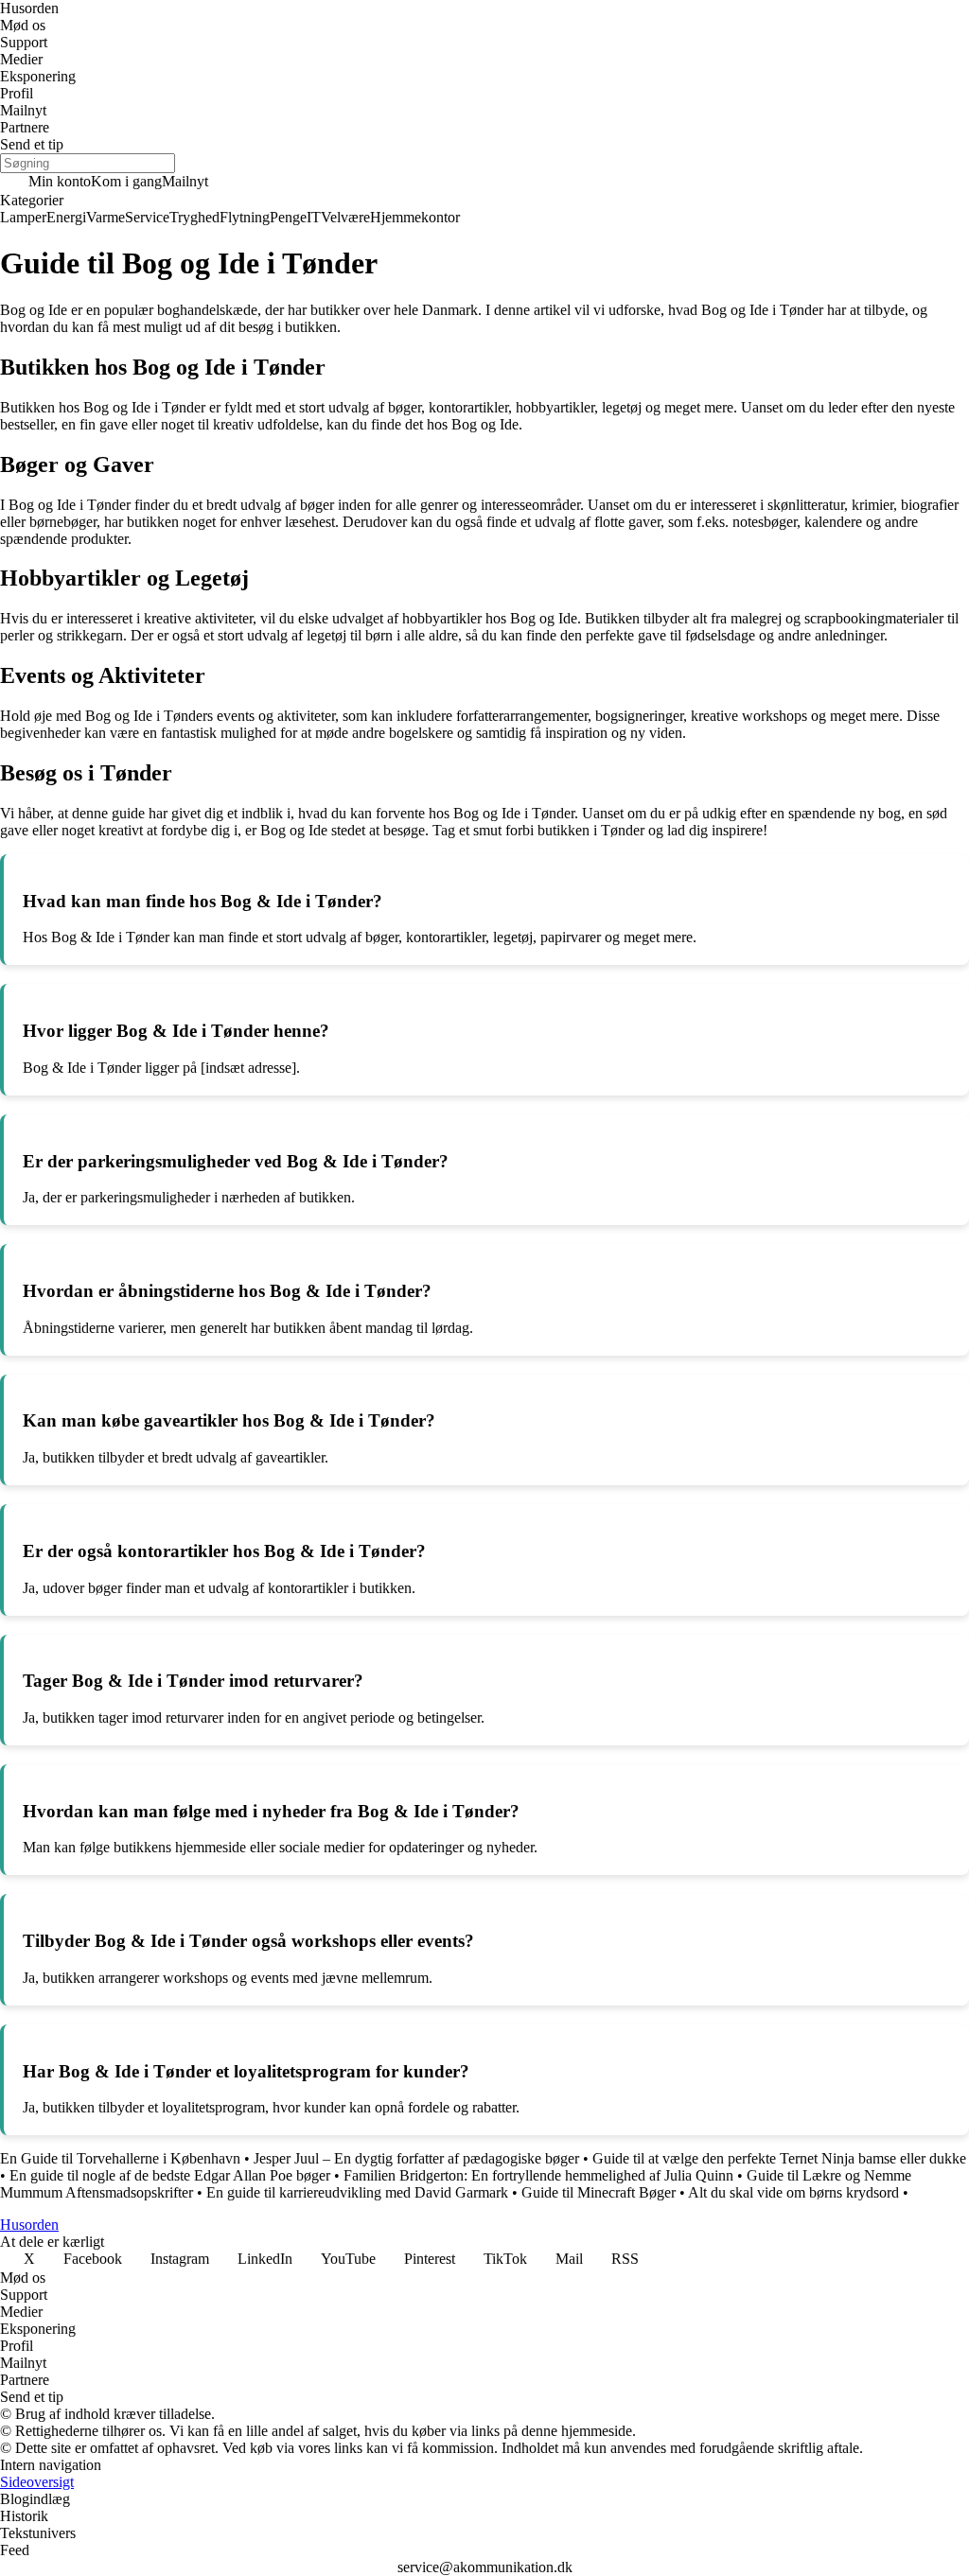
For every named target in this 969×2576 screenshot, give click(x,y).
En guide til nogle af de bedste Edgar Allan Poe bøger (170, 2175)
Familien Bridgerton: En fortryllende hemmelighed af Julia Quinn (538, 2175)
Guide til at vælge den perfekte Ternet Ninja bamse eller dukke (779, 2158)
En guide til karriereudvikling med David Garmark (357, 2192)
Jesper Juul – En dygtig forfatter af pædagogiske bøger (416, 2158)
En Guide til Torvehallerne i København (120, 2158)
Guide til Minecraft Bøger (599, 2192)
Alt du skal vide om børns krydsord (793, 2192)
